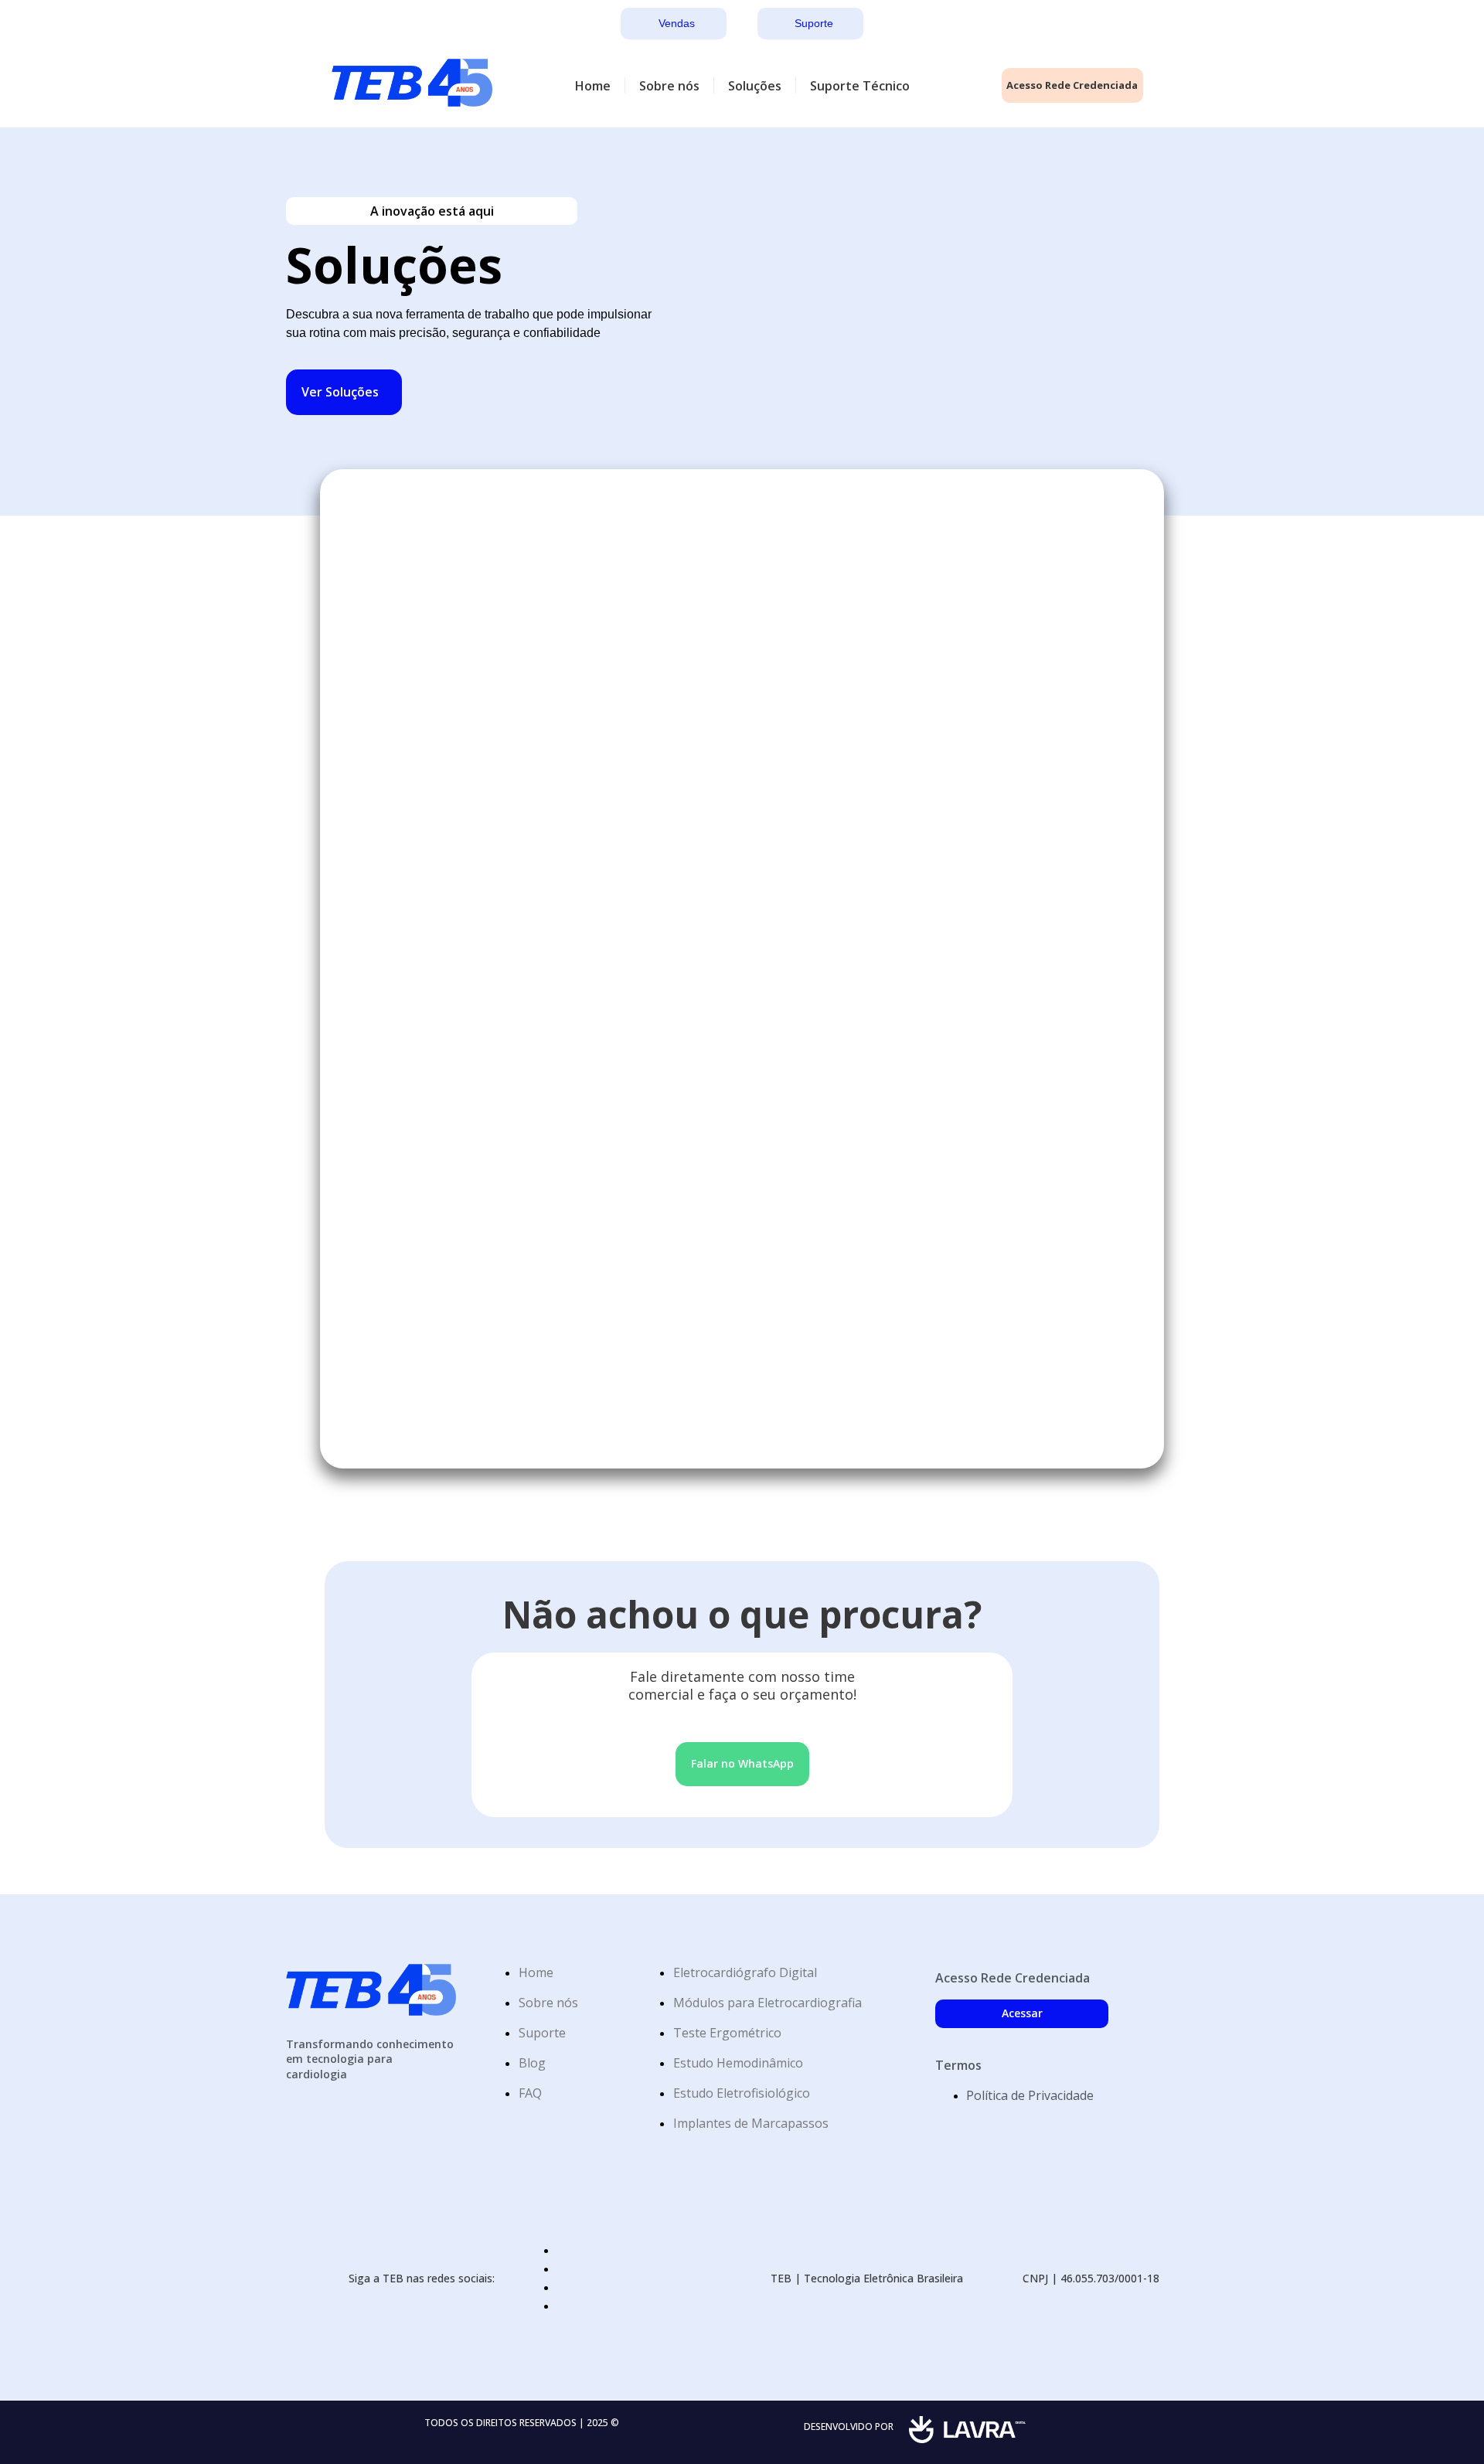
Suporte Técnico (860, 86)
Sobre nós (669, 86)
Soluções (755, 86)
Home (593, 86)
